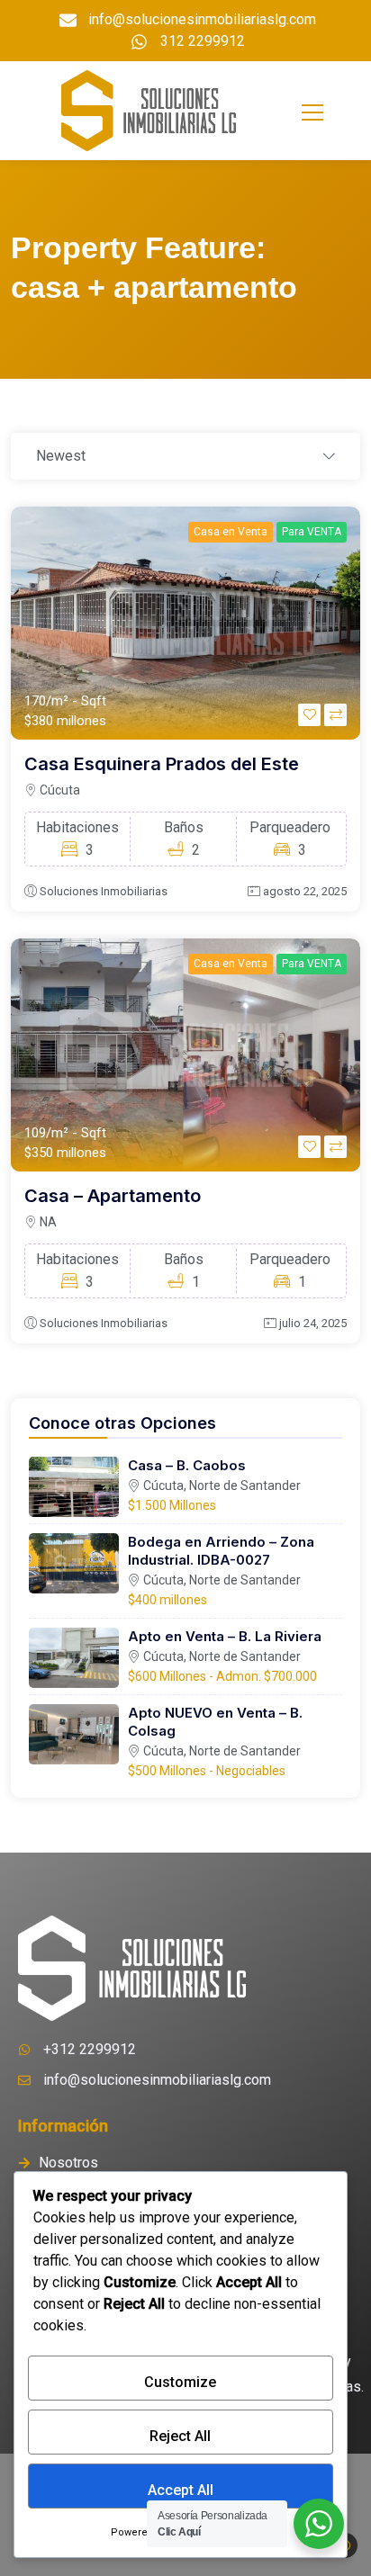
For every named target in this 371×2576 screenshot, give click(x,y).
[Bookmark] (309, 715)
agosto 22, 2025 (305, 891)
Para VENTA (312, 532)
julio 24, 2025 (313, 1323)
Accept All (181, 2490)
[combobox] (185, 457)
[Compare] (335, 715)
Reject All (180, 2436)
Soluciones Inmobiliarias (104, 891)
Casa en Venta (231, 532)
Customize (180, 2382)
